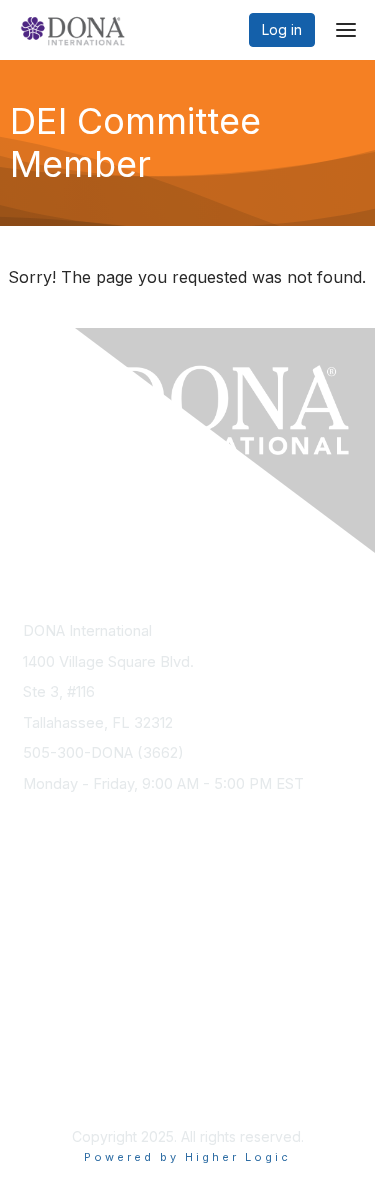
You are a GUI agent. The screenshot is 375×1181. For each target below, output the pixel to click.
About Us (53, 1067)
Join (37, 915)
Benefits (50, 935)
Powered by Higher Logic (187, 1157)
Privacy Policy (69, 1086)
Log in (282, 29)
